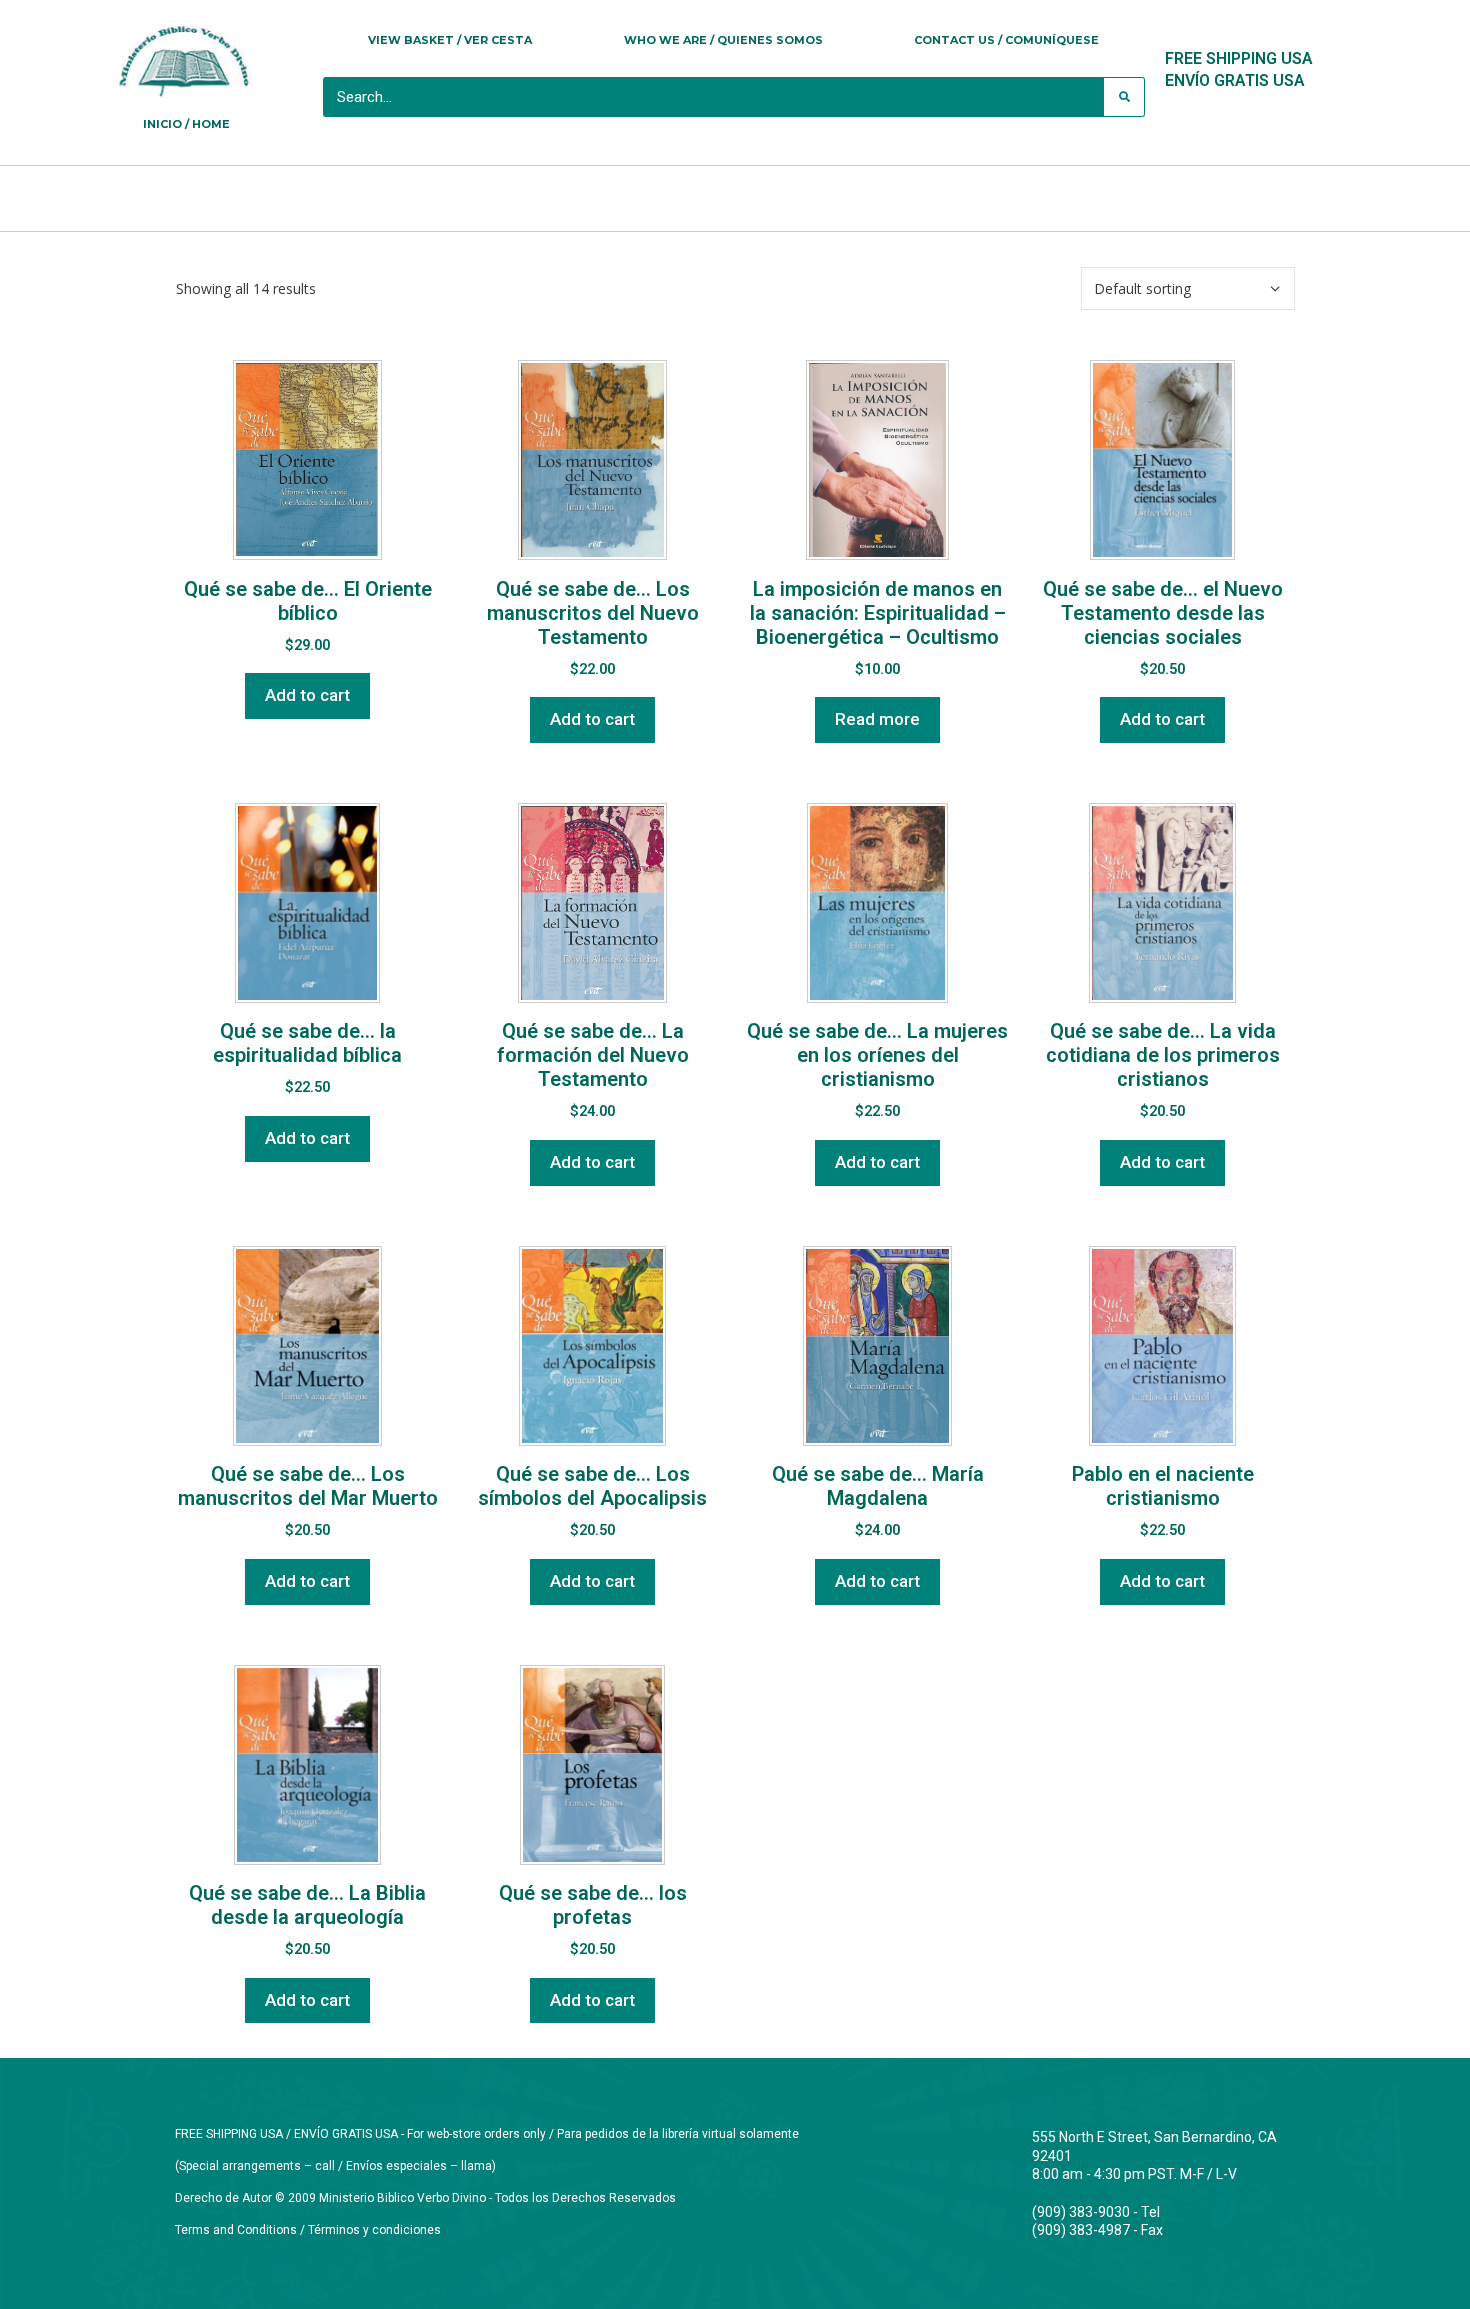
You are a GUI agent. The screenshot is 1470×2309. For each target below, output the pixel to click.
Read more (877, 719)
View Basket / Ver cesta (450, 40)
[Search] (1124, 97)
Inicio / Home (186, 124)
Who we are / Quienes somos (723, 40)
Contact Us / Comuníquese (1006, 40)
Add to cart (307, 695)
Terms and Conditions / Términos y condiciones (308, 2230)
